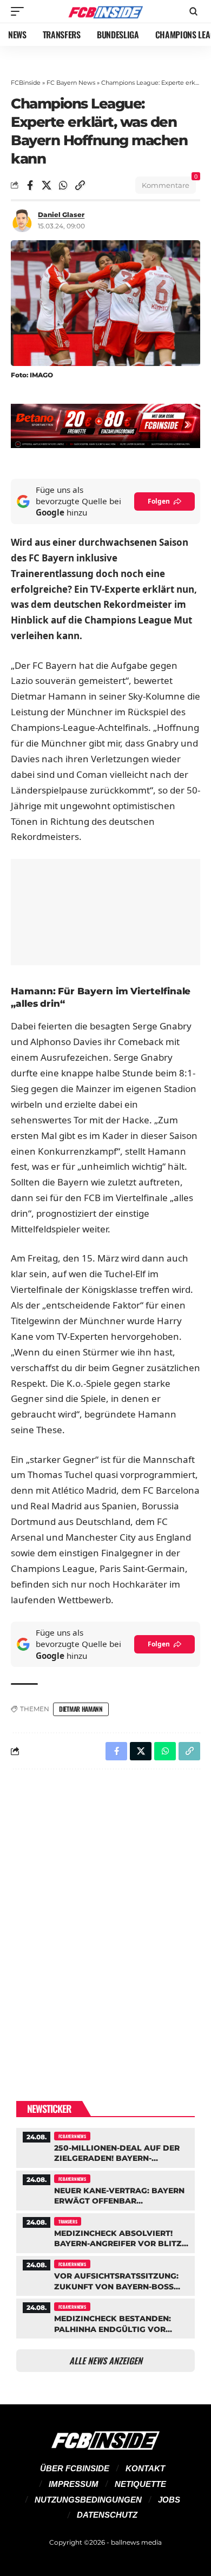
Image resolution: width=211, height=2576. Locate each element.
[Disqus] (105, 1918)
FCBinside (26, 83)
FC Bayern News (71, 83)
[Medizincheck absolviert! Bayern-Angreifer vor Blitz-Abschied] (105, 2232)
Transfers (68, 2221)
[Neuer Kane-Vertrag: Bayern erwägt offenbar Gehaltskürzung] (105, 2189)
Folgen (159, 501)
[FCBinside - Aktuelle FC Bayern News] (105, 12)
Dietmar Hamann (81, 1709)
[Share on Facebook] (30, 185)
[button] (20, 11)
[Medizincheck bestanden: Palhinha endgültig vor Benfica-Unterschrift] (105, 2317)
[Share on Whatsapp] (63, 185)
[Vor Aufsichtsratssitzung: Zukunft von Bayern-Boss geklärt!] (105, 2275)
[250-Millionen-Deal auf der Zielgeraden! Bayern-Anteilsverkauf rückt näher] (105, 2147)
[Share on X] (47, 185)
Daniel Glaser (61, 215)
